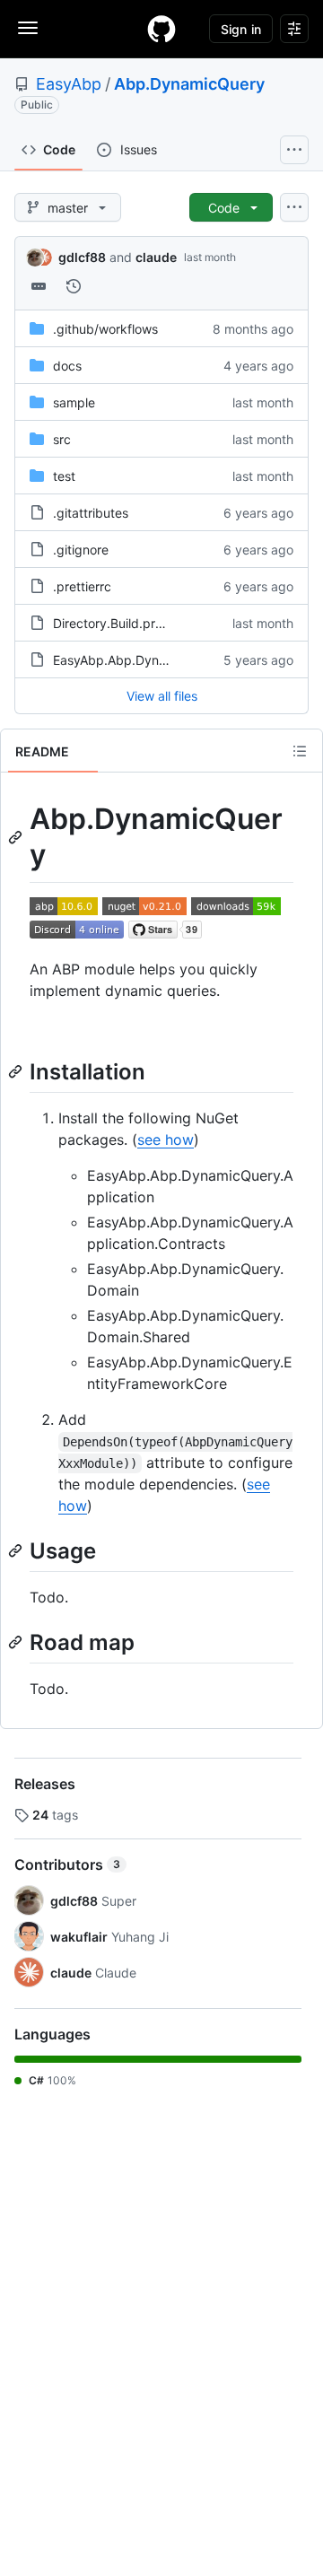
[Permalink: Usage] (17, 1550)
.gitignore (81, 550)
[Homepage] (161, 29)
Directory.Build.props (115, 623)
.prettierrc (82, 586)
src (62, 439)
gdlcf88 (82, 257)
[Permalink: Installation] (17, 1071)
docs (67, 366)
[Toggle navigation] (28, 28)
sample (74, 402)
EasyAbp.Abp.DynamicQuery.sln (148, 660)
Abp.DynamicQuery (189, 84)
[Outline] (300, 751)
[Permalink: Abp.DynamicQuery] (17, 837)
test (64, 476)
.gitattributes (91, 513)
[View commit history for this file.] (74, 286)
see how (166, 1140)
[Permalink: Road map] (17, 1642)
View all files (162, 696)
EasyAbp (69, 84)
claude (156, 257)
